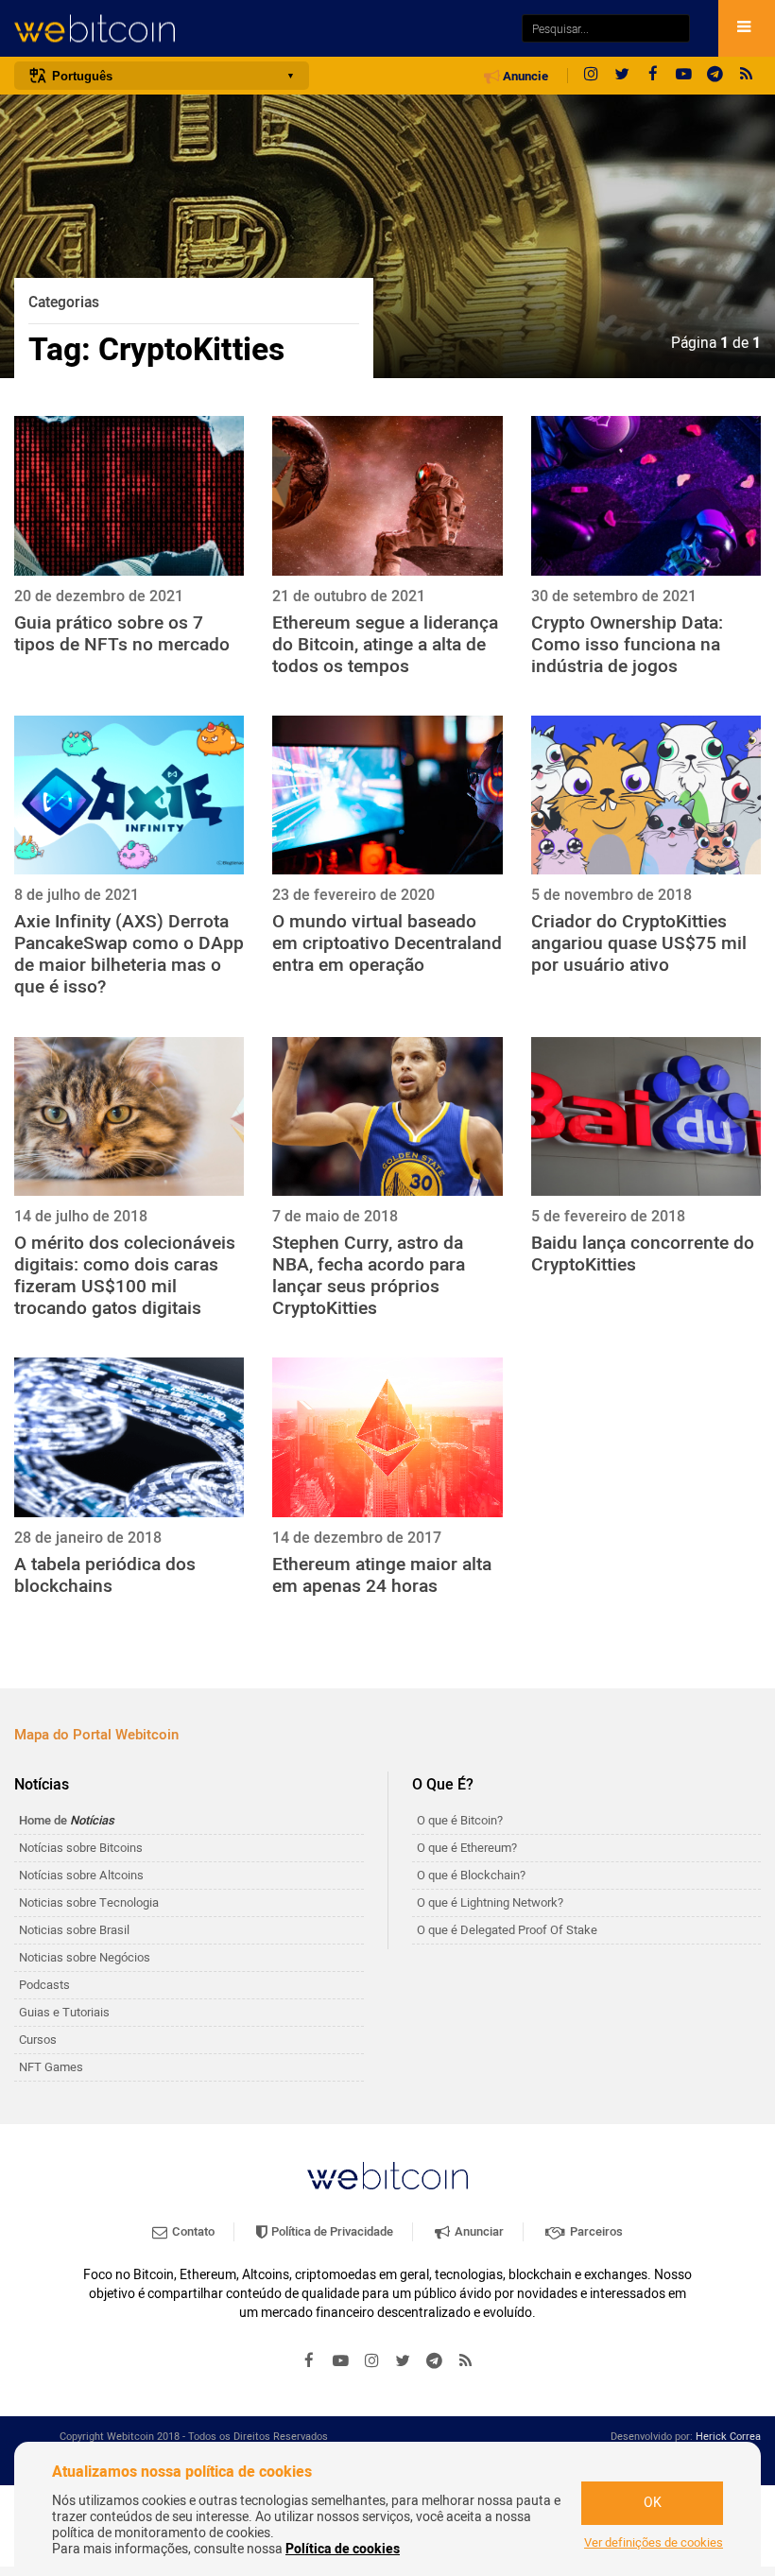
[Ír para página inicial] (258, 29)
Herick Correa (728, 2437)
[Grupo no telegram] (715, 76)
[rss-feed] (747, 76)
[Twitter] (622, 76)
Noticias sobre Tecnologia (89, 1902)
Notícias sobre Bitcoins (81, 1848)
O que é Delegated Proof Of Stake (507, 1930)
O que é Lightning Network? (490, 1902)
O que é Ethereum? (467, 1848)
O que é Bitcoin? (460, 1820)
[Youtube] (684, 76)
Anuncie (524, 77)
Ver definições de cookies (654, 2543)
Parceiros (595, 2231)
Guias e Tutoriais (64, 2012)
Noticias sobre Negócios (85, 1957)
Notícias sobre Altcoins (81, 1875)
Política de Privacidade (331, 2231)
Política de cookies (343, 2549)
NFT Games (51, 2067)
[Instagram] (591, 76)
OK (653, 2503)
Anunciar (478, 2231)
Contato (192, 2231)
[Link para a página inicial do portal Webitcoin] (387, 2176)
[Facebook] (653, 76)
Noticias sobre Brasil (74, 1930)
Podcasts (44, 1985)
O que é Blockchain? (471, 1875)
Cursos (38, 2040)
